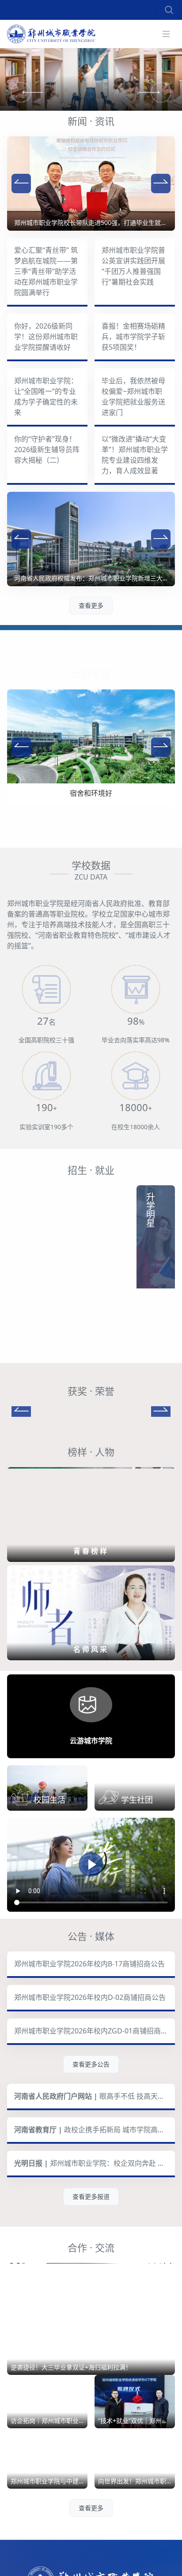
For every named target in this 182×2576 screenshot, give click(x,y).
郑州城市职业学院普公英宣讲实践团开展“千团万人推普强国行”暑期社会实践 (133, 266)
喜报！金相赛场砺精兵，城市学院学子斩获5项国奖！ (133, 337)
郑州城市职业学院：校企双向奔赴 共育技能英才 (95, 2200)
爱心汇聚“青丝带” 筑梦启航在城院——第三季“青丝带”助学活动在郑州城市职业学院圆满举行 (46, 271)
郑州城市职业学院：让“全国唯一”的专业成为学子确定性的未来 (46, 397)
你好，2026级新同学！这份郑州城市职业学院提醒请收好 (46, 337)
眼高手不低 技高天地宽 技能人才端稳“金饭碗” (95, 2133)
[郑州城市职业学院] (51, 34)
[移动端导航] (166, 34)
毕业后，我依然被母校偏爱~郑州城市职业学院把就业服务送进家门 (133, 397)
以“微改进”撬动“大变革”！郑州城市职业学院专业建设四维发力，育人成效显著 (135, 455)
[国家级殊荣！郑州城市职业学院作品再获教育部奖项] (91, 1429)
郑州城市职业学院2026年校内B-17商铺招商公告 (89, 2001)
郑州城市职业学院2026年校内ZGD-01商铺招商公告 (95, 2068)
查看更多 (91, 605)
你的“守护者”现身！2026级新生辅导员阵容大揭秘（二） (47, 449)
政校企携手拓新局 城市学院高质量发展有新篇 (95, 2167)
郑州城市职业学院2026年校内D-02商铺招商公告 (90, 2034)
